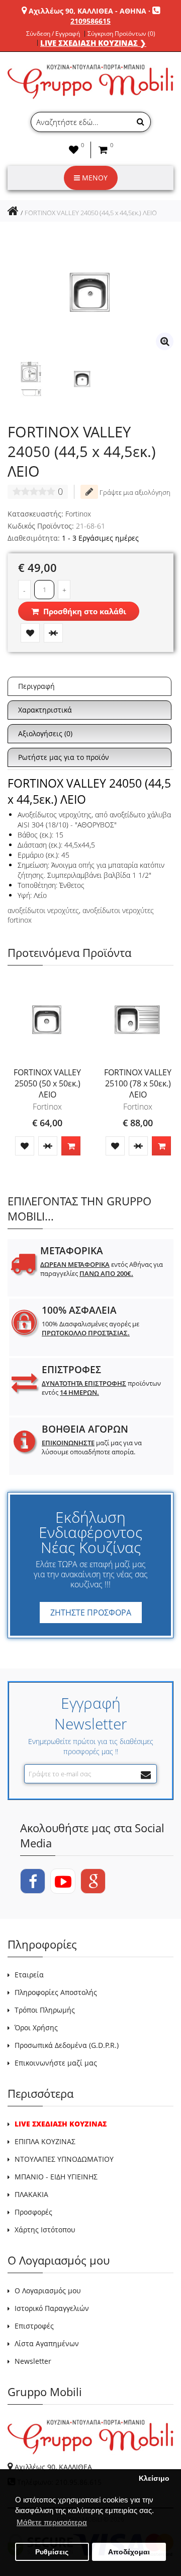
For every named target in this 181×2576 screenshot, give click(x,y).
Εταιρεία (29, 1975)
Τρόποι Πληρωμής (45, 2010)
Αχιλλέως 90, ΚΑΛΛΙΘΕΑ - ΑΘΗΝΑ (87, 11)
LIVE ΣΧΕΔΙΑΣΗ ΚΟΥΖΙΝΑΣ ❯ (93, 43)
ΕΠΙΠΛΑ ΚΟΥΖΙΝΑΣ (45, 2141)
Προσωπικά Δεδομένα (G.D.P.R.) (67, 2045)
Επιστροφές (34, 2326)
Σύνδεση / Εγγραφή (53, 34)
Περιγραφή (36, 686)
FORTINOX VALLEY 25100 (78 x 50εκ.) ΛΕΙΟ (138, 1083)
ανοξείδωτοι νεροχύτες (43, 910)
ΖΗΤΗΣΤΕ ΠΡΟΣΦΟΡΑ (91, 1613)
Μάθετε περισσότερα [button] (52, 2522)
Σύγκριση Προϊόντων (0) (121, 34)
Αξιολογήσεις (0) (45, 733)
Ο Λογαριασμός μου (48, 2291)
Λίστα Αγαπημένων (47, 2343)
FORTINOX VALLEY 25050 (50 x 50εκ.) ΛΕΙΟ (47, 1083)
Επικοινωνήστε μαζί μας (56, 2063)
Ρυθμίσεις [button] (52, 2552)
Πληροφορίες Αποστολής (56, 1992)
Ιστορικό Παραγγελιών (52, 2308)
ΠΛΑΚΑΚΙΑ (31, 2194)
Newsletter (33, 2361)
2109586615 (90, 21)
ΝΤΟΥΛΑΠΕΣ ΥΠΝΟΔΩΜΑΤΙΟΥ (64, 2159)
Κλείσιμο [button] (154, 2478)
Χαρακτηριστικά (45, 710)
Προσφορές (33, 2212)
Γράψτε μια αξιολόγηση (134, 492)
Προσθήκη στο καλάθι (84, 611)
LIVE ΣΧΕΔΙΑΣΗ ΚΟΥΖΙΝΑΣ (61, 2124)
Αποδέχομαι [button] (129, 2552)
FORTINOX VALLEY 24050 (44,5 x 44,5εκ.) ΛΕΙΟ (91, 213)
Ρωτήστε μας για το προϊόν (64, 757)
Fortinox (78, 514)
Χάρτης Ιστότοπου (45, 2230)
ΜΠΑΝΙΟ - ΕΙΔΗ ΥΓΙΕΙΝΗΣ (56, 2177)
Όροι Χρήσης (36, 2027)
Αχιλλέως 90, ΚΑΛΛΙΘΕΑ (53, 2467)
